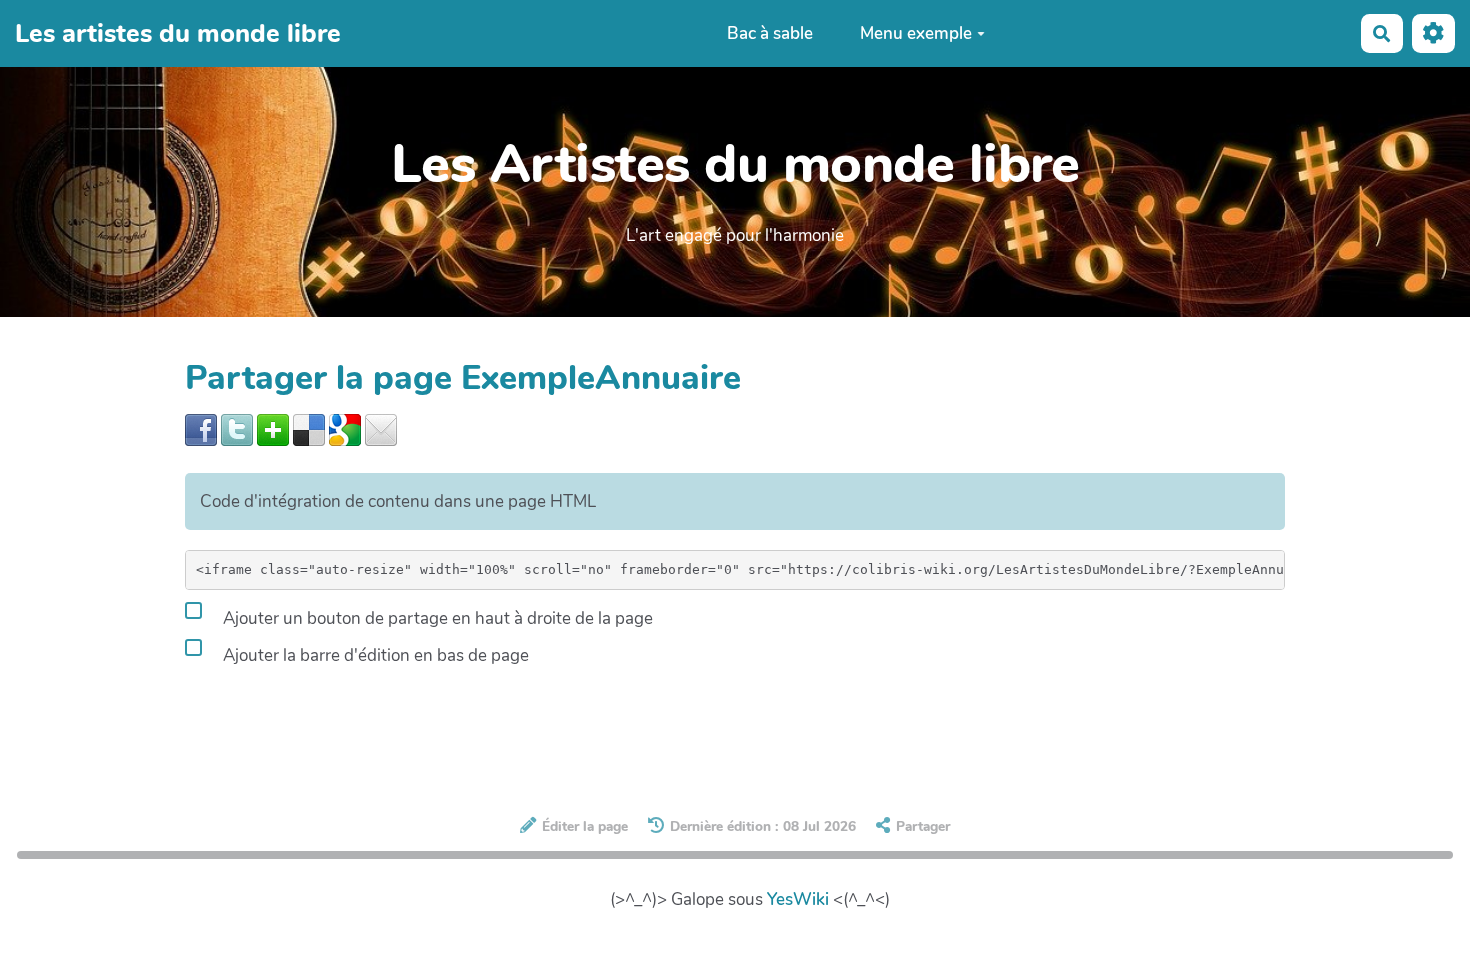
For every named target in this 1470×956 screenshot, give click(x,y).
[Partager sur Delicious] (309, 428)
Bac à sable (770, 33)
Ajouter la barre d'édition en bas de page (374, 655)
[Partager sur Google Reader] (345, 428)
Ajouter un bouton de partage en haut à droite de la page (436, 618)
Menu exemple (916, 33)
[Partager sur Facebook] (201, 428)
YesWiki (798, 899)
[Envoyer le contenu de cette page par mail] (381, 428)
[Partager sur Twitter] (237, 428)
